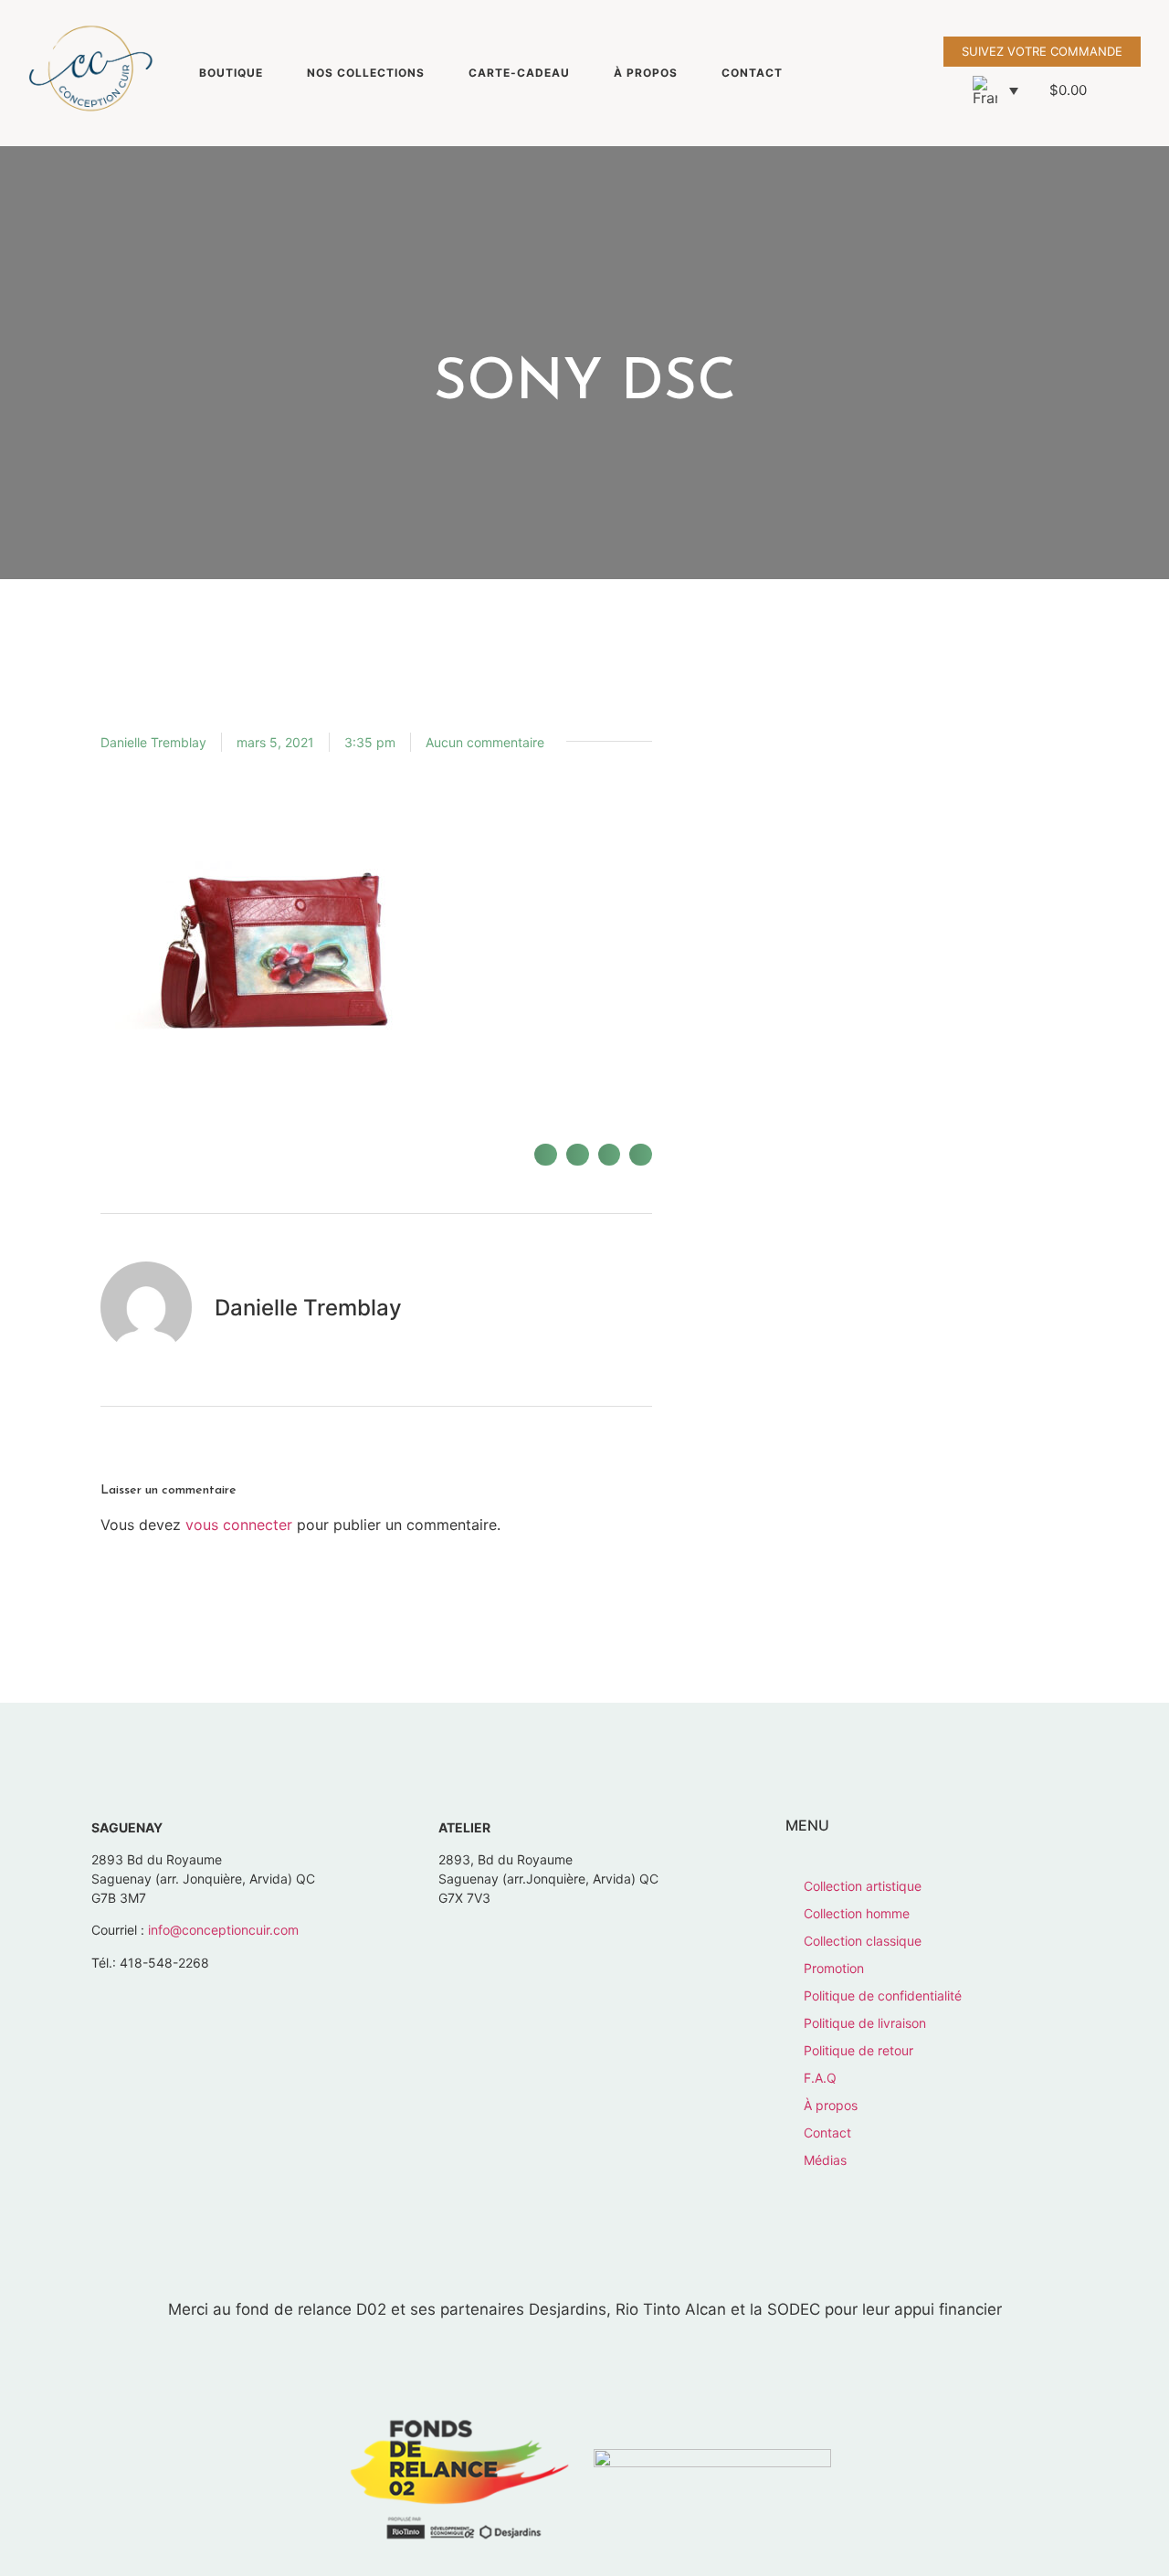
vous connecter (239, 1525)
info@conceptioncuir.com (223, 1930)
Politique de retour (858, 2050)
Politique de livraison (865, 2023)
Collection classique (863, 1941)
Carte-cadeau (519, 73)
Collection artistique (863, 1886)
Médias (825, 2160)
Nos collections (366, 73)
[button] (995, 90)
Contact (752, 73)
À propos (646, 73)
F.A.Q (820, 2078)
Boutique (231, 73)
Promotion (834, 1968)
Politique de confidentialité (883, 1995)
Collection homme (857, 1913)
